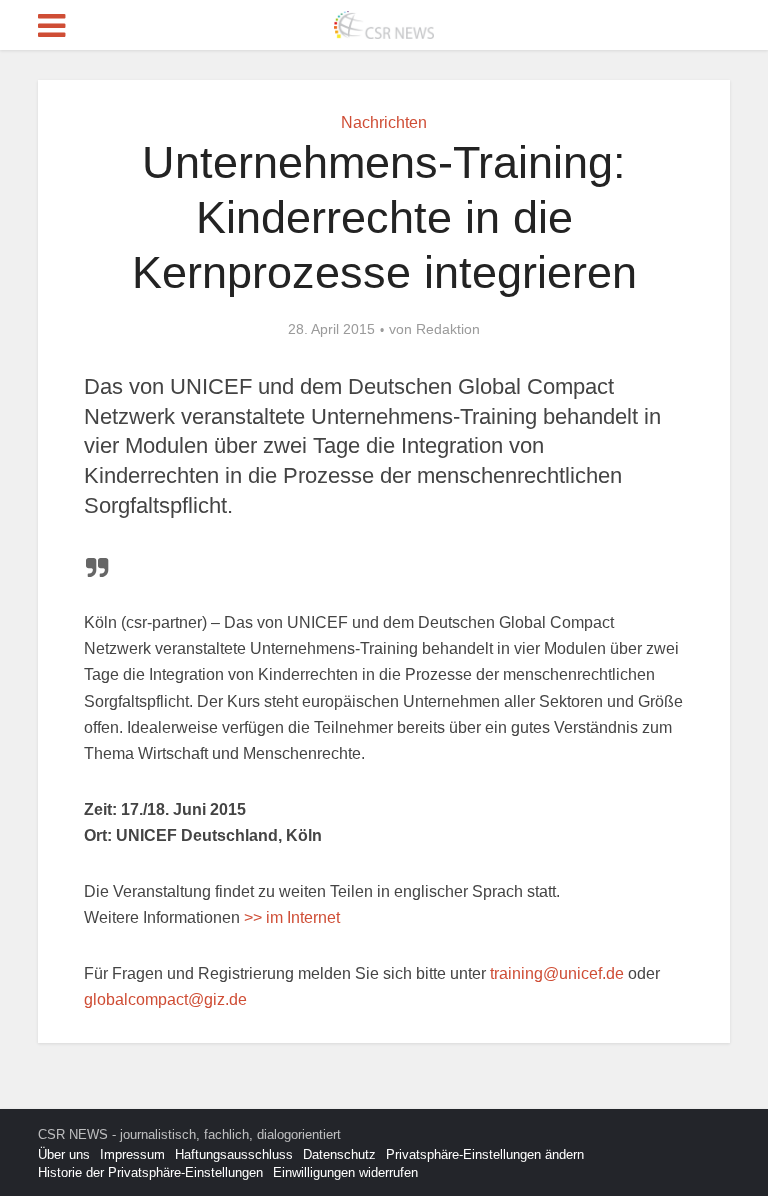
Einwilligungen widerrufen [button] (345, 1172)
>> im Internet (292, 917)
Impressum (132, 1154)
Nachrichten (384, 122)
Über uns (64, 1154)
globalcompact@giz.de (165, 999)
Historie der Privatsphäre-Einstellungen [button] (150, 1172)
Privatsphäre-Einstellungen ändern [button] (485, 1154)
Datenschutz (339, 1154)
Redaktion (448, 329)
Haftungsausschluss (234, 1154)
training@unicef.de (557, 973)
